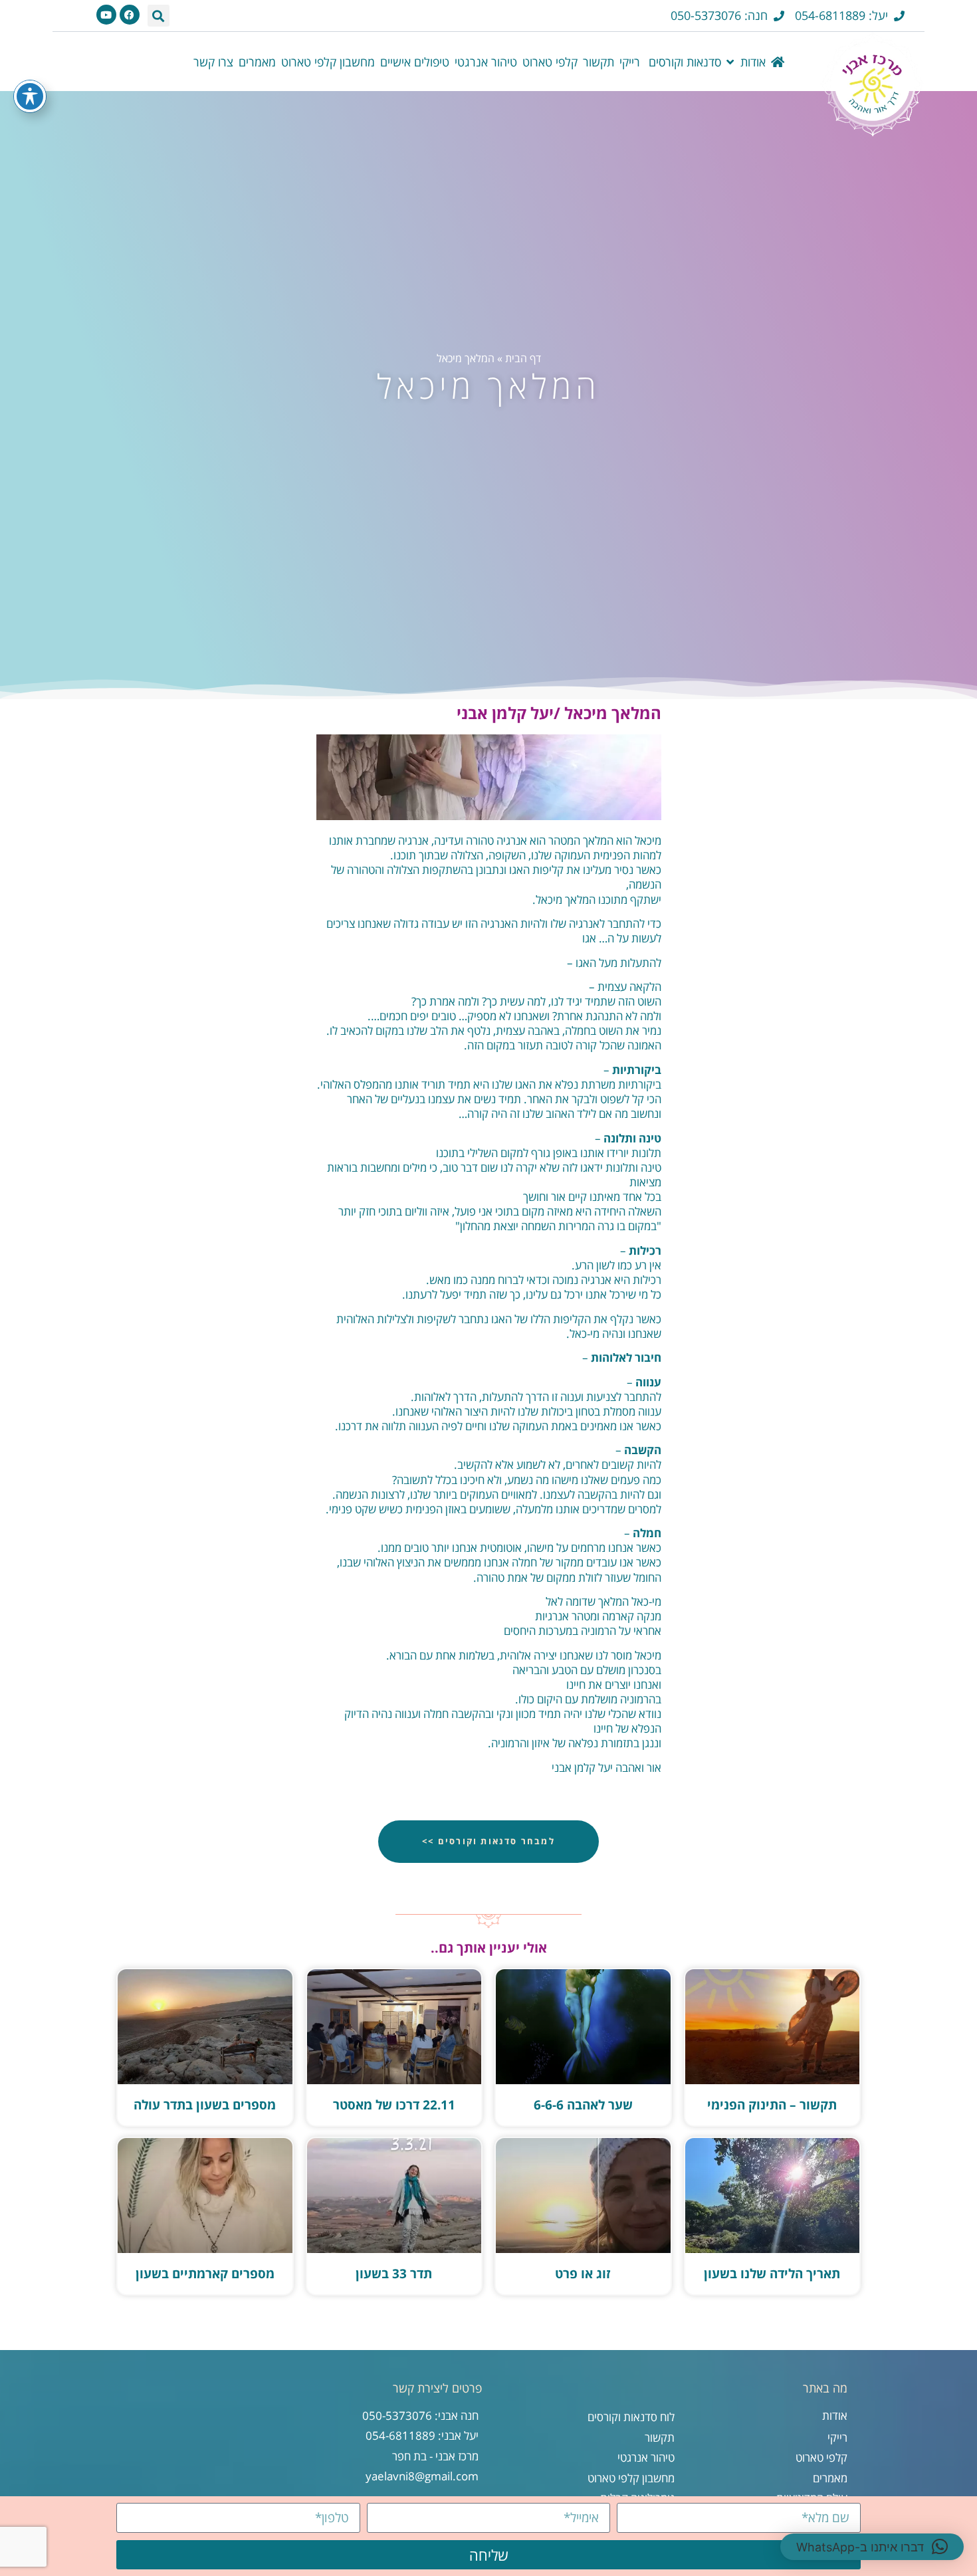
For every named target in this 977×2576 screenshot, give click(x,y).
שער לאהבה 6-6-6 (583, 2105)
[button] (159, 16)
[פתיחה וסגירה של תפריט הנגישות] (30, 96)
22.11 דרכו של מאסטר (394, 2105)
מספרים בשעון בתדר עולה (205, 2105)
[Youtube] (106, 15)
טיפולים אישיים (415, 62)
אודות (753, 62)
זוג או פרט (583, 2274)
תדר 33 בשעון (394, 2274)
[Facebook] (130, 15)
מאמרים (257, 62)
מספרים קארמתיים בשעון (205, 2274)
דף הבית (523, 358)
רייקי (630, 62)
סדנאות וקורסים (683, 62)
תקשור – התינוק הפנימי (772, 2105)
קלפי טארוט (550, 62)
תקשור (598, 62)
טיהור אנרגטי (486, 62)
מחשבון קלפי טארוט (328, 62)
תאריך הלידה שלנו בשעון (772, 2274)
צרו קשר (213, 62)
